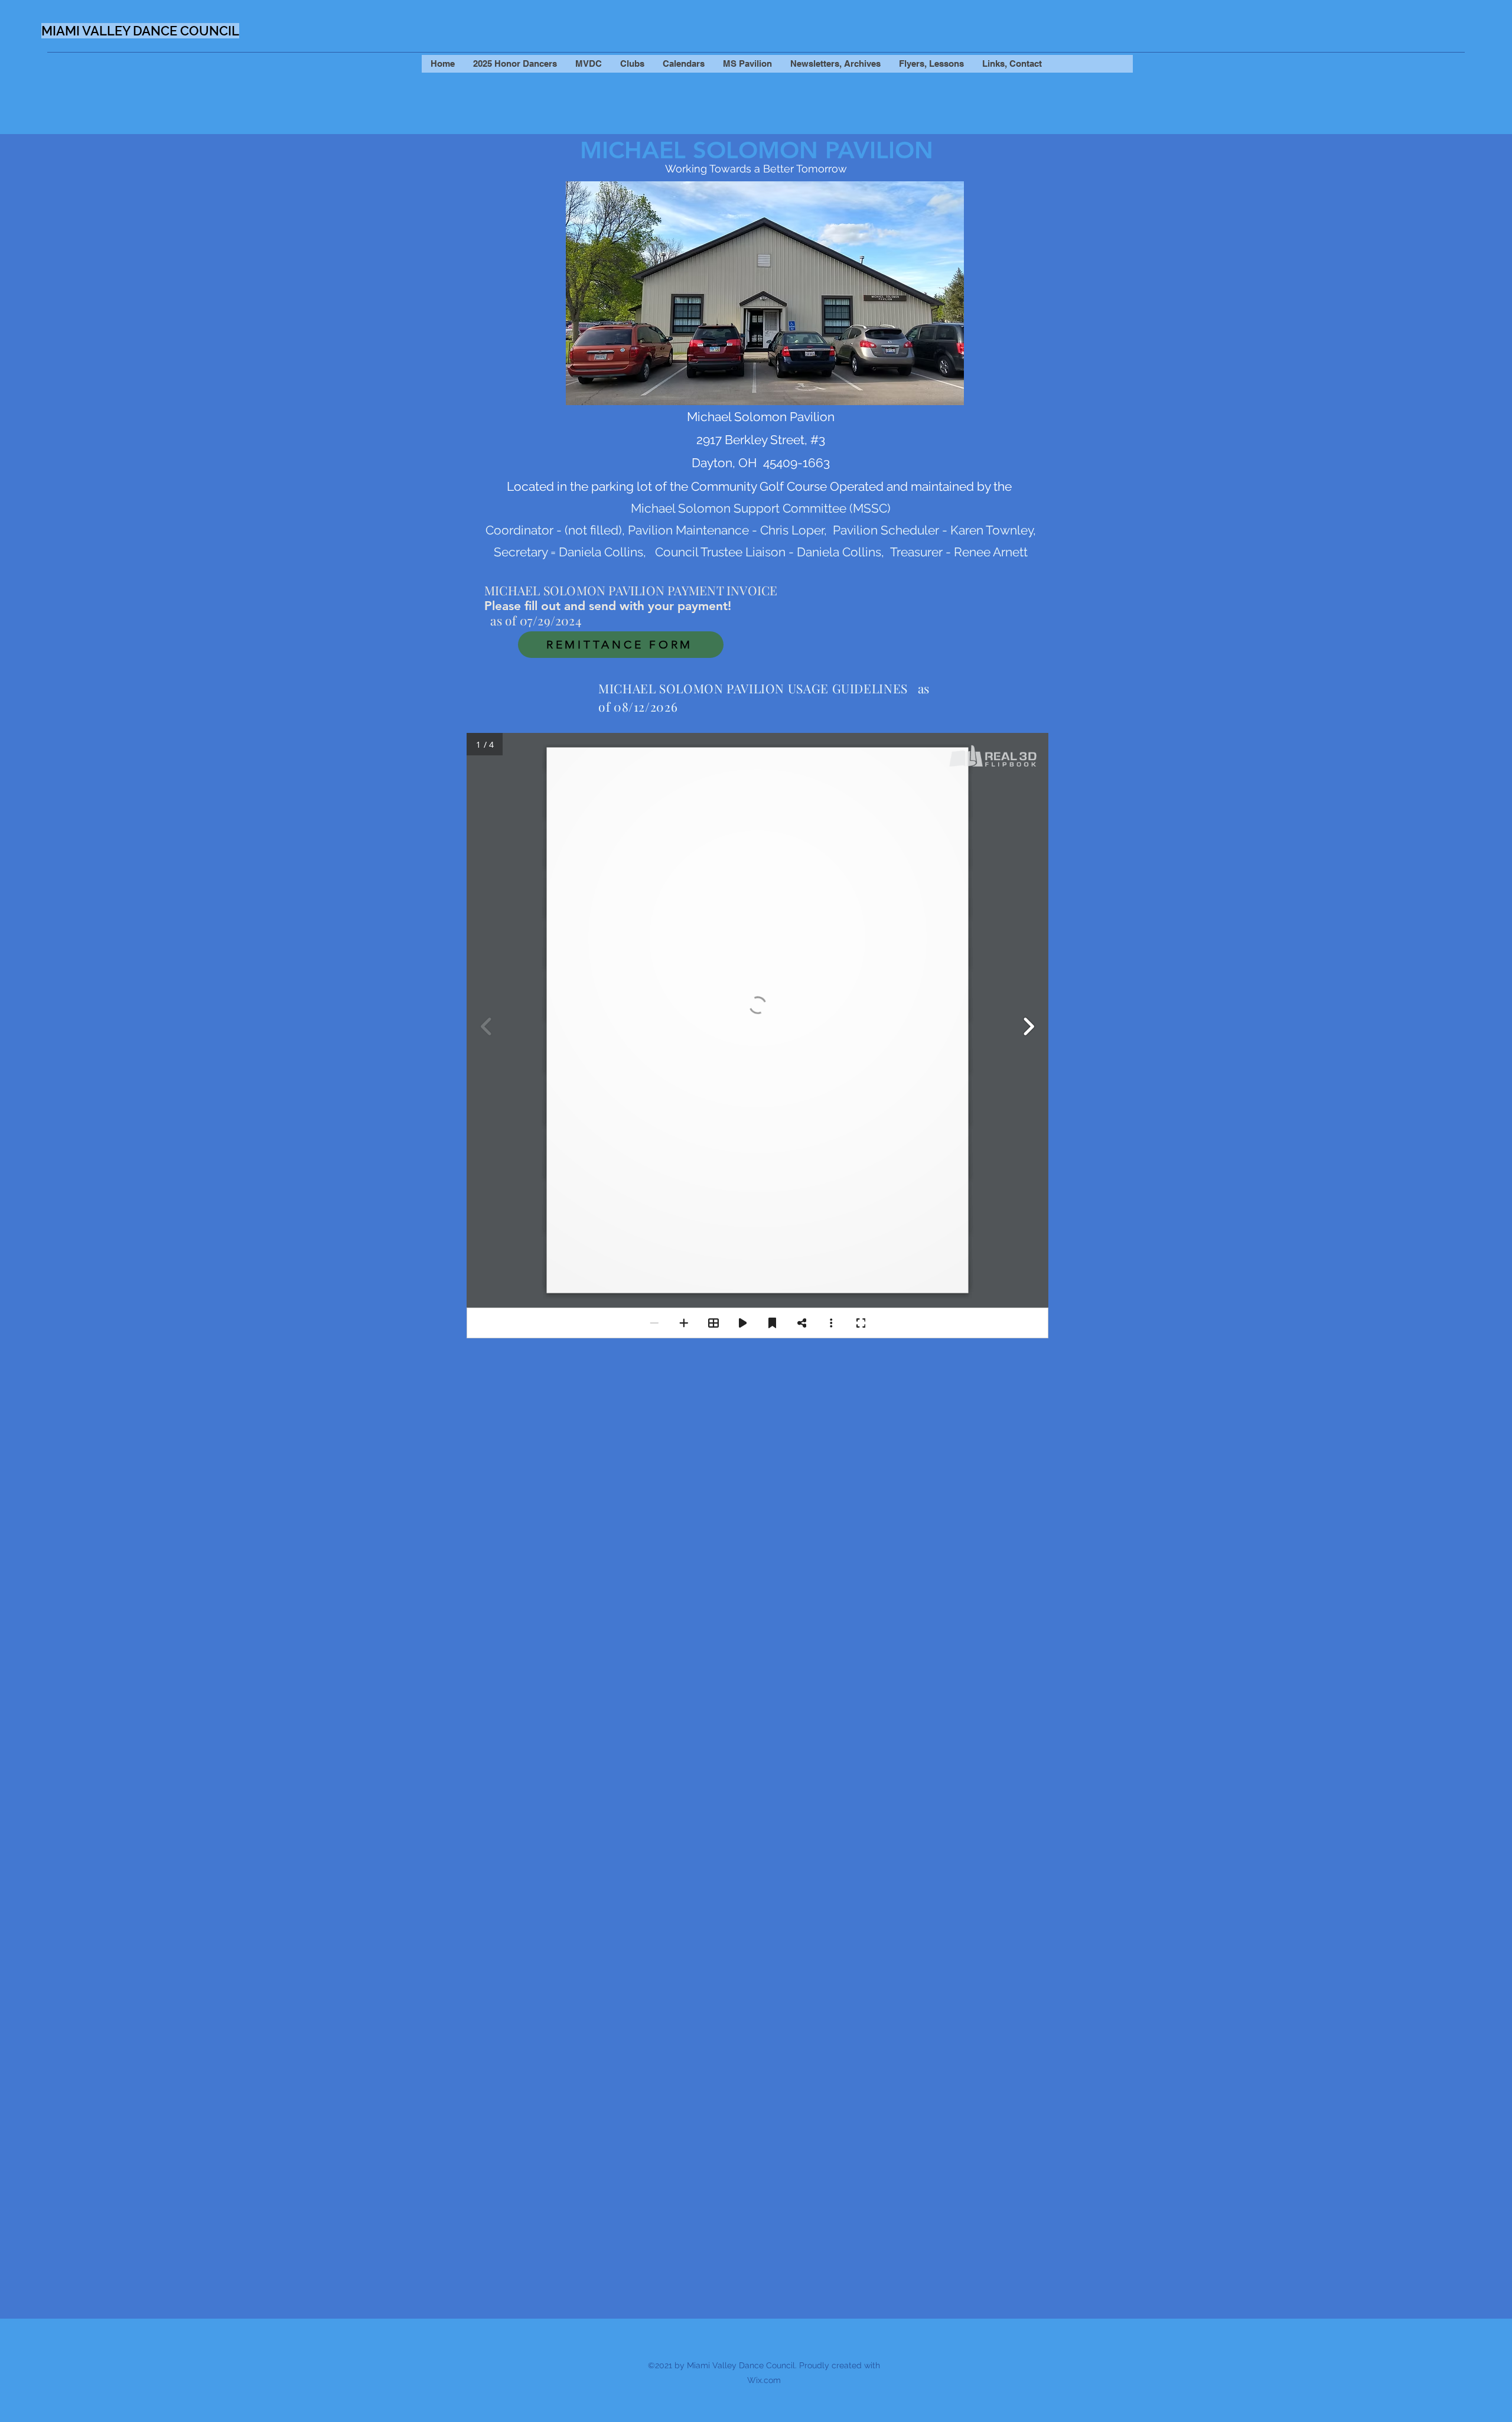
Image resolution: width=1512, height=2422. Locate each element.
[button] (588, 64)
